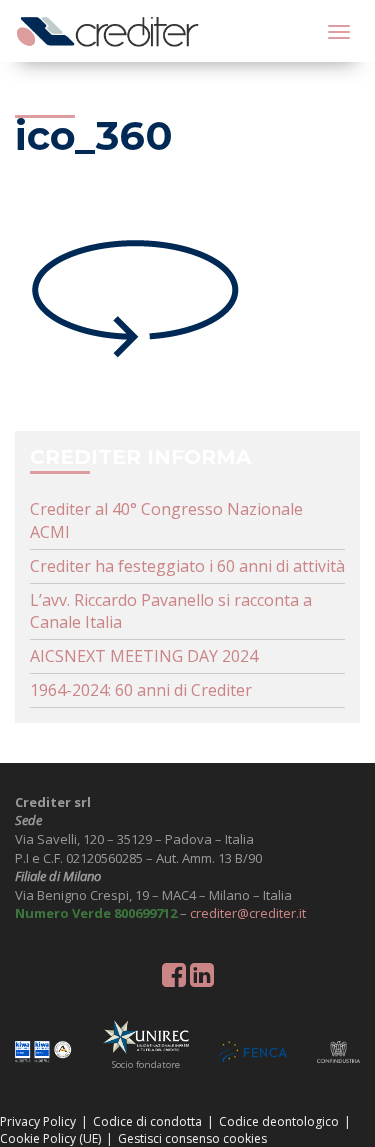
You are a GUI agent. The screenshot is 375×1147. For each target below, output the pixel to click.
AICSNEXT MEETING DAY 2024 (144, 656)
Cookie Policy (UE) (50, 1138)
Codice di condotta (147, 1121)
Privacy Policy (38, 1121)
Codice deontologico (279, 1121)
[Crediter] (107, 31)
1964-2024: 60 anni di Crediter (141, 690)
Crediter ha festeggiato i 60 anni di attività (187, 566)
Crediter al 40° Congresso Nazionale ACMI (166, 520)
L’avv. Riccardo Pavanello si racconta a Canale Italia (171, 611)
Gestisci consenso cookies (192, 1138)
